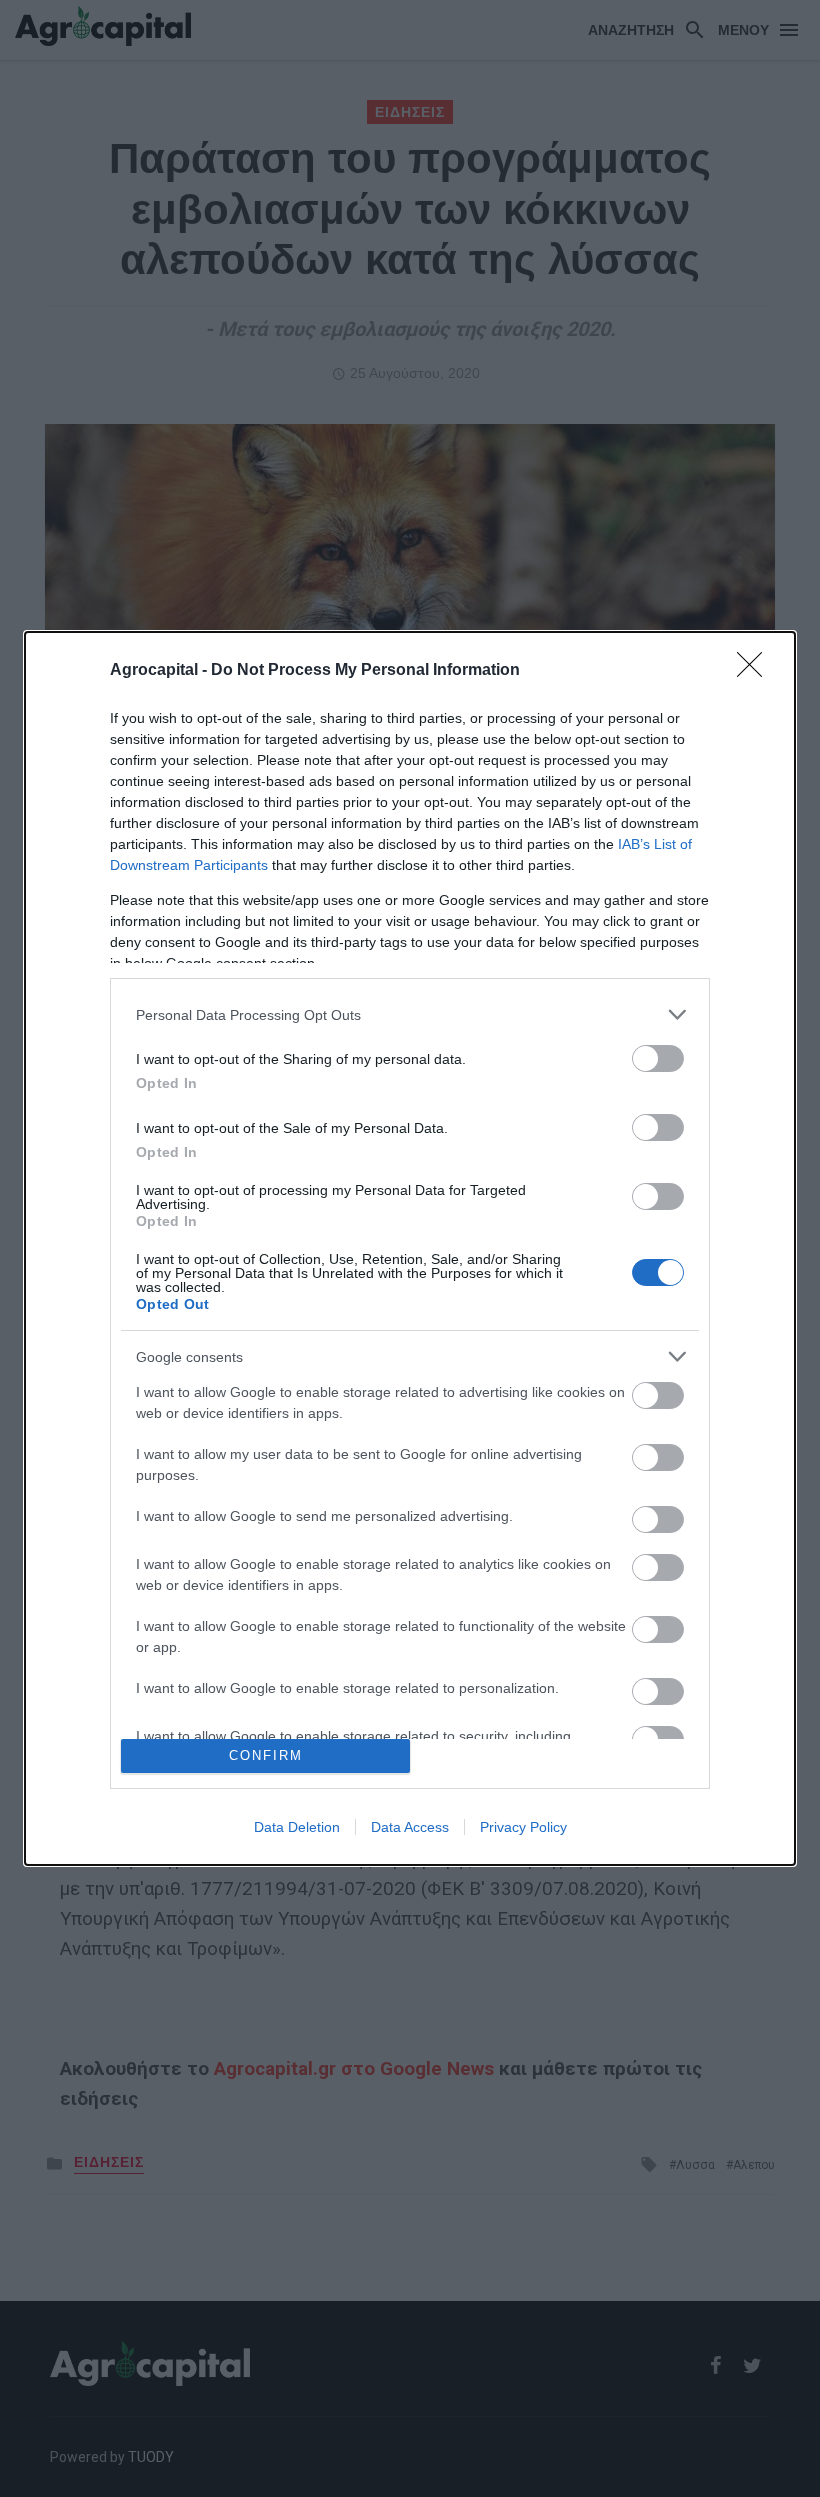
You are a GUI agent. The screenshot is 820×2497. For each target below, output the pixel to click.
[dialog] (410, 1248)
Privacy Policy (523, 1827)
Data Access (410, 1827)
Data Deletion (297, 1827)
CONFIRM (266, 1755)
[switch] (658, 1058)
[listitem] (410, 1014)
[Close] (756, 671)
